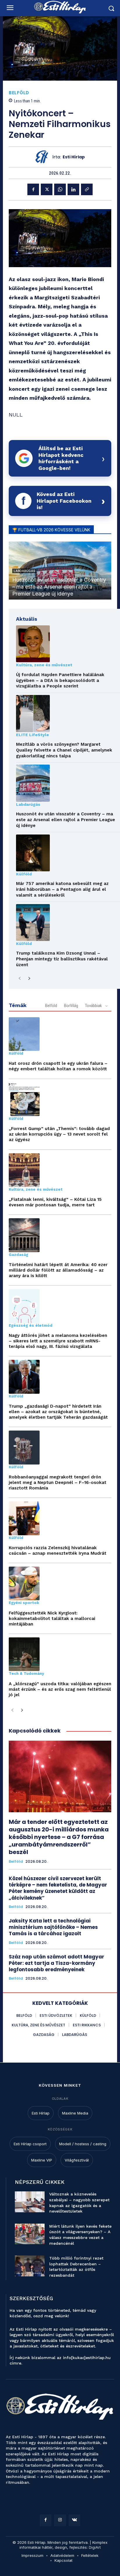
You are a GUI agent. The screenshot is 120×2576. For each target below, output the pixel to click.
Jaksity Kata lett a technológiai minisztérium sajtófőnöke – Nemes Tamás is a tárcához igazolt (53, 1927)
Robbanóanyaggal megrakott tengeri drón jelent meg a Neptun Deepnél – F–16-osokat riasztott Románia (58, 1482)
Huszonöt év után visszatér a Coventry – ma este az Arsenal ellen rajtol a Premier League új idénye (59, 587)
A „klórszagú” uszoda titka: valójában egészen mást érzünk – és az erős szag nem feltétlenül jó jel (60, 1689)
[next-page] (29, 979)
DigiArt (95, 2547)
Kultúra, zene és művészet (44, 665)
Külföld (24, 874)
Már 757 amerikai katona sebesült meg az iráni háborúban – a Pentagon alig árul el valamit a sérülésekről (62, 889)
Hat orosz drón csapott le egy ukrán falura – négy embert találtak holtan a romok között (58, 1066)
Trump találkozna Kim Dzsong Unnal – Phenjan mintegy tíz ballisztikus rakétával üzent (62, 959)
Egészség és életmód (31, 1326)
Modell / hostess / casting (83, 2144)
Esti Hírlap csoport (30, 2144)
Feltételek (90, 2555)
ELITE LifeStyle (32, 735)
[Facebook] (33, 189)
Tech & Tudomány (26, 1674)
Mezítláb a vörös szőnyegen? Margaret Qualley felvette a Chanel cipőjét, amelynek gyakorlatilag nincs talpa (64, 750)
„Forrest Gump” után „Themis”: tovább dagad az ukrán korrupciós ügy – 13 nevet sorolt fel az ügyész (59, 1134)
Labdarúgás (28, 804)
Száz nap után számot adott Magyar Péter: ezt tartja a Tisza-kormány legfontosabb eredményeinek (57, 1963)
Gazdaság (18, 1255)
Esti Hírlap (74, 157)
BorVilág (71, 1006)
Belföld (19, 93)
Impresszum (32, 2555)
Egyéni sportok (24, 1603)
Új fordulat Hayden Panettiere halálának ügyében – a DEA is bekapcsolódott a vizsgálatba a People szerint (60, 680)
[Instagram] (60, 2520)
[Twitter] (47, 189)
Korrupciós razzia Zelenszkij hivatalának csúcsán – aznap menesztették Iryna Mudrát (58, 1551)
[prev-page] (20, 979)
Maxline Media (75, 2113)
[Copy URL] (87, 189)
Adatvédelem (62, 2555)
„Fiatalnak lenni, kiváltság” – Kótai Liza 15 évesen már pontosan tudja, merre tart (55, 1202)
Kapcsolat (63, 2560)
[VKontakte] (74, 2520)
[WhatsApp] (60, 189)
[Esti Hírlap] (43, 157)
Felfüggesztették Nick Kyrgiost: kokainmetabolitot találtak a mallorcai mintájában (52, 1619)
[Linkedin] (73, 189)
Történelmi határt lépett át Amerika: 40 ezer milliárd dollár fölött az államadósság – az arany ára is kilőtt (58, 1270)
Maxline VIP (42, 2160)
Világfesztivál (77, 2160)
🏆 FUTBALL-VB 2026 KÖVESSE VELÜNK (51, 530)
